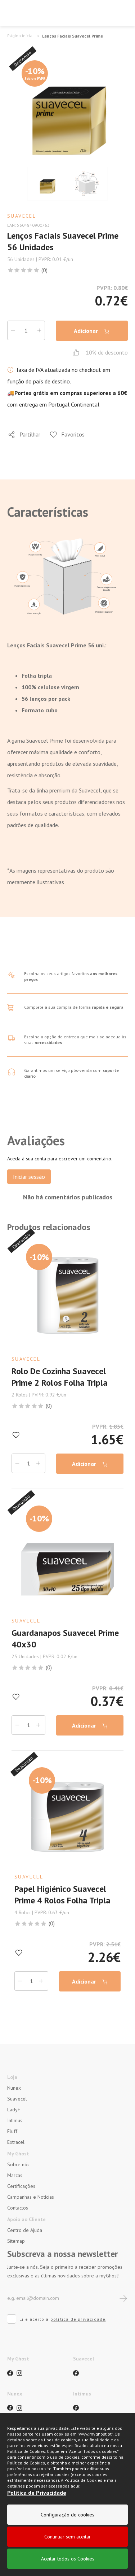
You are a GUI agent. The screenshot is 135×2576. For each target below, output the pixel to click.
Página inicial (21, 36)
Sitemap (16, 2241)
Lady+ (14, 2110)
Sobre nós (18, 2164)
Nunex (14, 2088)
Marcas (15, 2175)
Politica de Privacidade (37, 2493)
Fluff (12, 2131)
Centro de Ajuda (25, 2230)
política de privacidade (78, 2319)
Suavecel (17, 2099)
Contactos (18, 2208)
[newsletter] (123, 2298)
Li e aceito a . (63, 2319)
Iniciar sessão (29, 1177)
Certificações (21, 2186)
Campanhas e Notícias (31, 2197)
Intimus (15, 2120)
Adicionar (87, 331)
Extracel (16, 2142)
